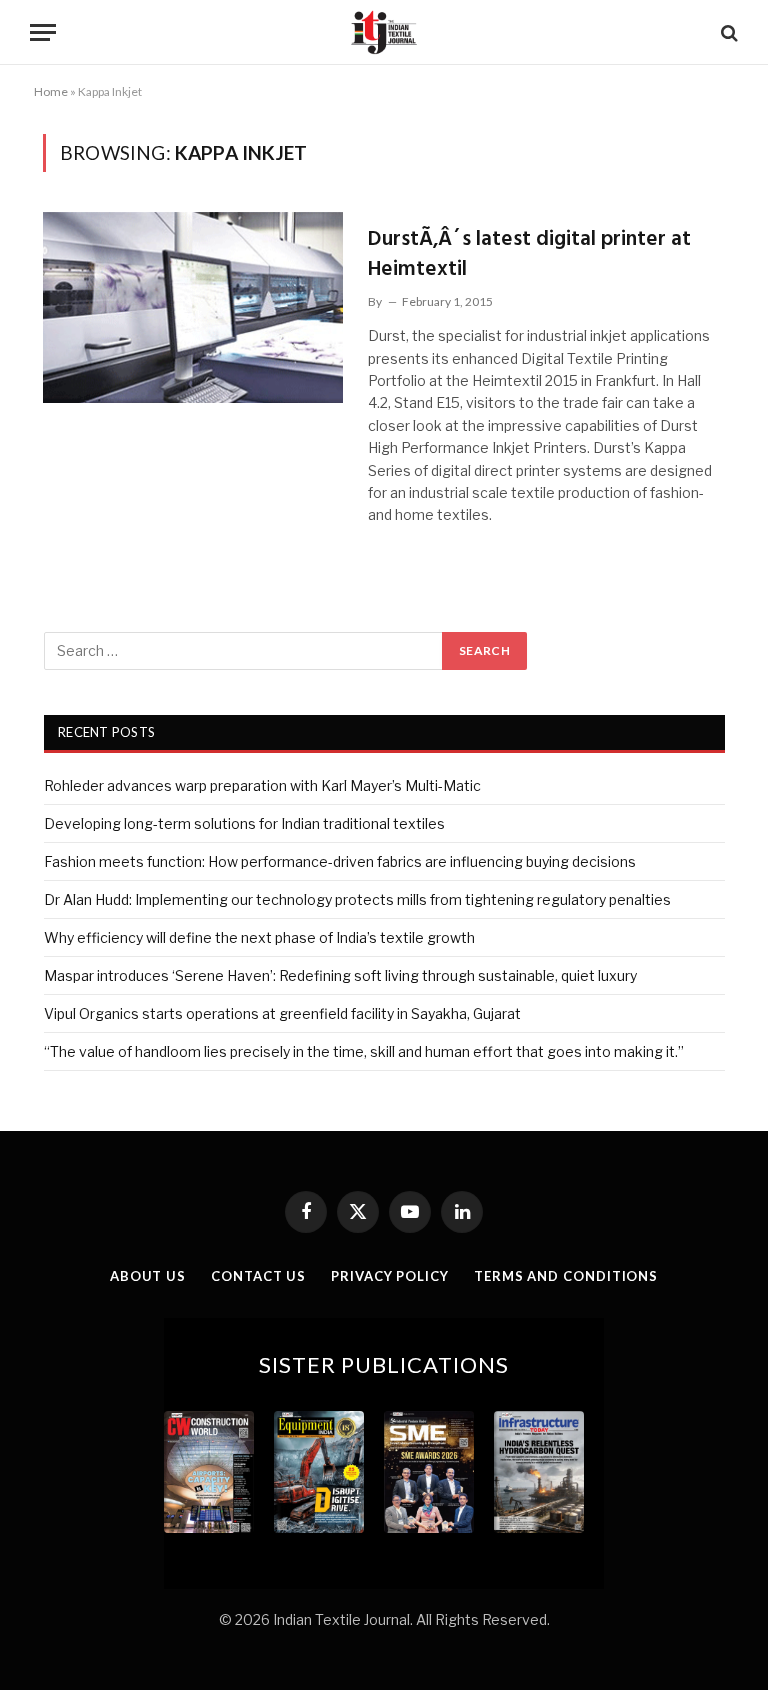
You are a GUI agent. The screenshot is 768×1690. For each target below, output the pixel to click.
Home (51, 91)
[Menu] (43, 32)
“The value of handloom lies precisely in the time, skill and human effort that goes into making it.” (364, 1051)
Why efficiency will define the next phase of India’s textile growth (259, 937)
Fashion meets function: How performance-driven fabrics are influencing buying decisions (340, 861)
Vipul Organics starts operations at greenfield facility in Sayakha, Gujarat (282, 1013)
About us (148, 1276)
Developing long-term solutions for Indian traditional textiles (244, 823)
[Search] (727, 32)
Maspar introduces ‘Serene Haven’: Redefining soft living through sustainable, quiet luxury (340, 975)
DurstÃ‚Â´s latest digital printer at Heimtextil (529, 254)
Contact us (258, 1276)
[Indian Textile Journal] (384, 32)
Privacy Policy (390, 1276)
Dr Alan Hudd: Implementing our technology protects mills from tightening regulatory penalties (357, 899)
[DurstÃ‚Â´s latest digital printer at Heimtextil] (193, 307)
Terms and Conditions (566, 1276)
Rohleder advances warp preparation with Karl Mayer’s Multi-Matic (262, 785)
